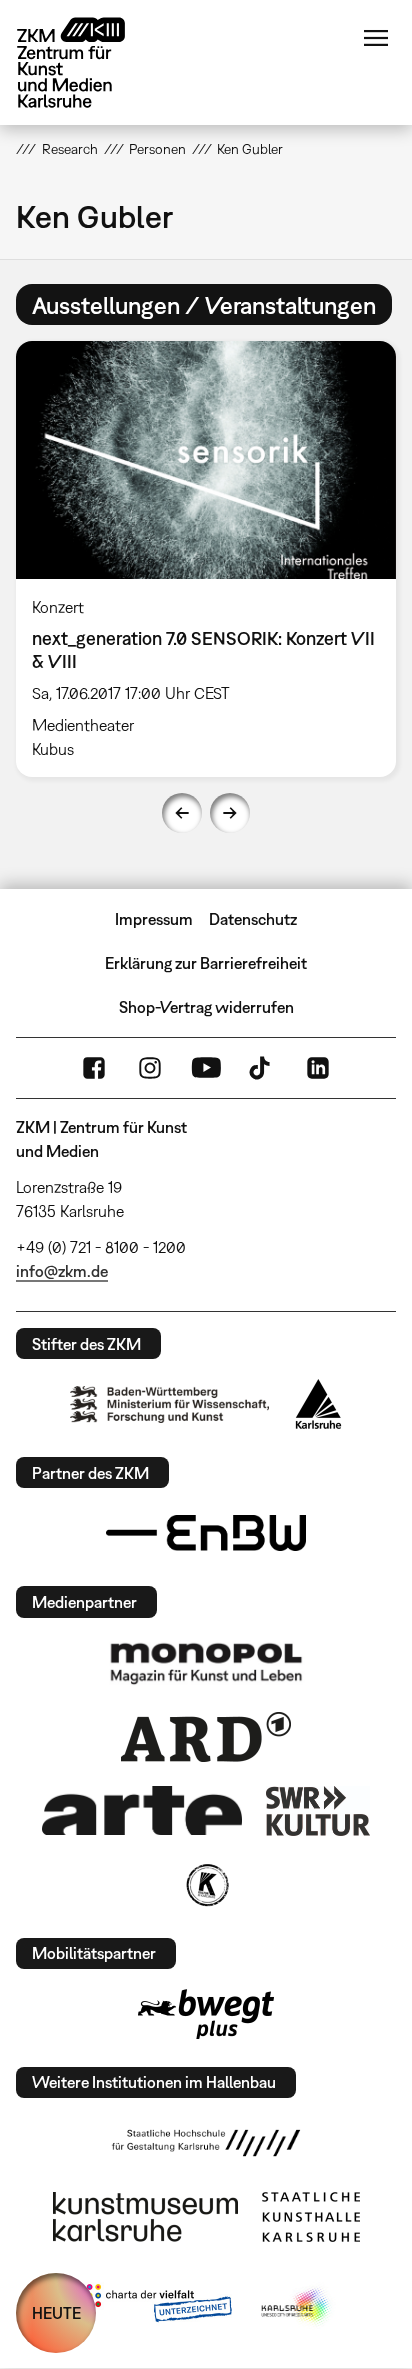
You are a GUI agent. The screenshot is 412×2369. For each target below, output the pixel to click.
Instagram (150, 1068)
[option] (206, 559)
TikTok (262, 1068)
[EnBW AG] (206, 1533)
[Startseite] (86, 62)
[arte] (142, 1810)
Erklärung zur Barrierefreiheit (206, 963)
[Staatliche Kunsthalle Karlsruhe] (311, 2217)
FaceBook (94, 1068)
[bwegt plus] (206, 2014)
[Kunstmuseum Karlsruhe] (145, 2217)
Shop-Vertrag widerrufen (206, 1007)
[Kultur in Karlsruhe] (206, 1885)
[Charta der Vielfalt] (154, 2307)
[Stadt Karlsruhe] (318, 1404)
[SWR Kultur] (318, 1811)
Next (230, 813)
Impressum (154, 919)
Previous (182, 813)
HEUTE (56, 2313)
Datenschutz (253, 919)
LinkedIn (318, 1068)
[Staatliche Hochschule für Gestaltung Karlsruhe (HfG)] (206, 2143)
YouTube (206, 1068)
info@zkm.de (62, 1271)
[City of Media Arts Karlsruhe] (297, 2307)
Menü (376, 38)
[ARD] (206, 1737)
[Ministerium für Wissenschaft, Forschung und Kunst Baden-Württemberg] (170, 1404)
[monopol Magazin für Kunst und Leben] (206, 1662)
